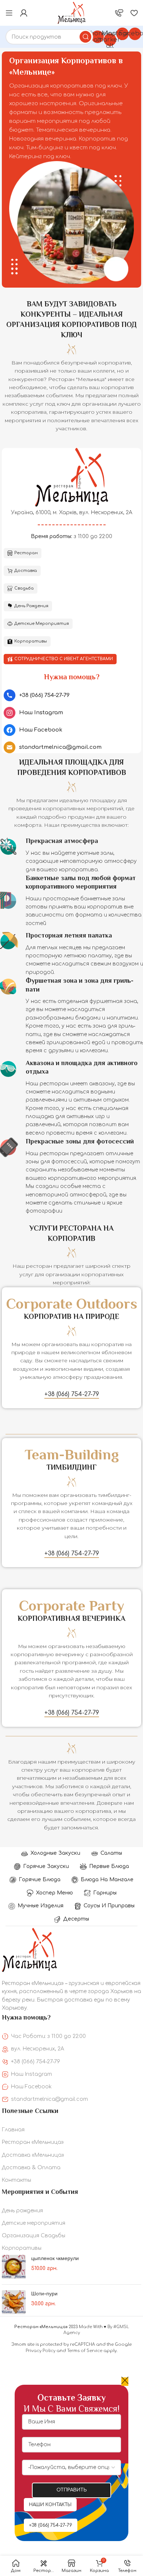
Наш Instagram (32, 2074)
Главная (13, 2130)
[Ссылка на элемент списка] (71, 695)
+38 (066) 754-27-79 (36, 2062)
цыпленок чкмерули (55, 2258)
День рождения (22, 2211)
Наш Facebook (31, 2087)
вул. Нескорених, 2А (38, 2049)
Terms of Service (85, 2351)
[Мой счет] (24, 13)
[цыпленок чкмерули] (14, 2267)
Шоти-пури (44, 2294)
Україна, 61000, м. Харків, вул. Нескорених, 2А (72, 513)
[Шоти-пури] (14, 2302)
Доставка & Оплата (31, 2168)
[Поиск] (85, 37)
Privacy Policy (41, 2351)
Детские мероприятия (34, 2223)
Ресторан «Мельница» (33, 2142)
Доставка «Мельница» (33, 2155)
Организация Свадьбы (34, 2236)
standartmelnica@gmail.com (49, 2099)
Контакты (16, 2180)
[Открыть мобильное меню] (9, 13)
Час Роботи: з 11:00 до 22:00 (48, 2036)
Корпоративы (22, 2248)
